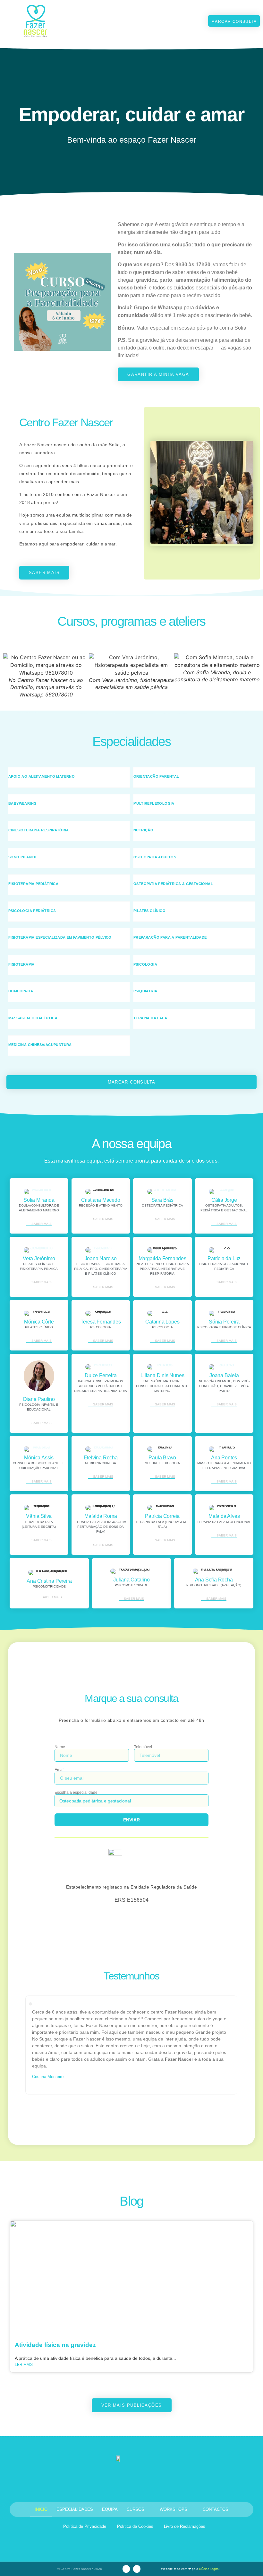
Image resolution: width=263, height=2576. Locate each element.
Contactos (216, 2509)
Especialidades (75, 2509)
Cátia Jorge (224, 1200)
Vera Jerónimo (39, 1258)
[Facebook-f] (137, 2569)
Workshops (174, 2509)
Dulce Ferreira (101, 1375)
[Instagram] (126, 2569)
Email (59, 1770)
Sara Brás (162, 1200)
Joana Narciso (101, 1258)
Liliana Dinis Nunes (162, 1375)
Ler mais (24, 2365)
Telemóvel (143, 1747)
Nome (60, 1747)
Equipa (110, 2509)
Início (41, 2509)
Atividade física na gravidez (55, 2345)
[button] (190, 21)
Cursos (136, 2509)
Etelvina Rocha (101, 1458)
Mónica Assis (39, 1458)
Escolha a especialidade (76, 1793)
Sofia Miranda (39, 1200)
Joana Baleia (224, 1375)
